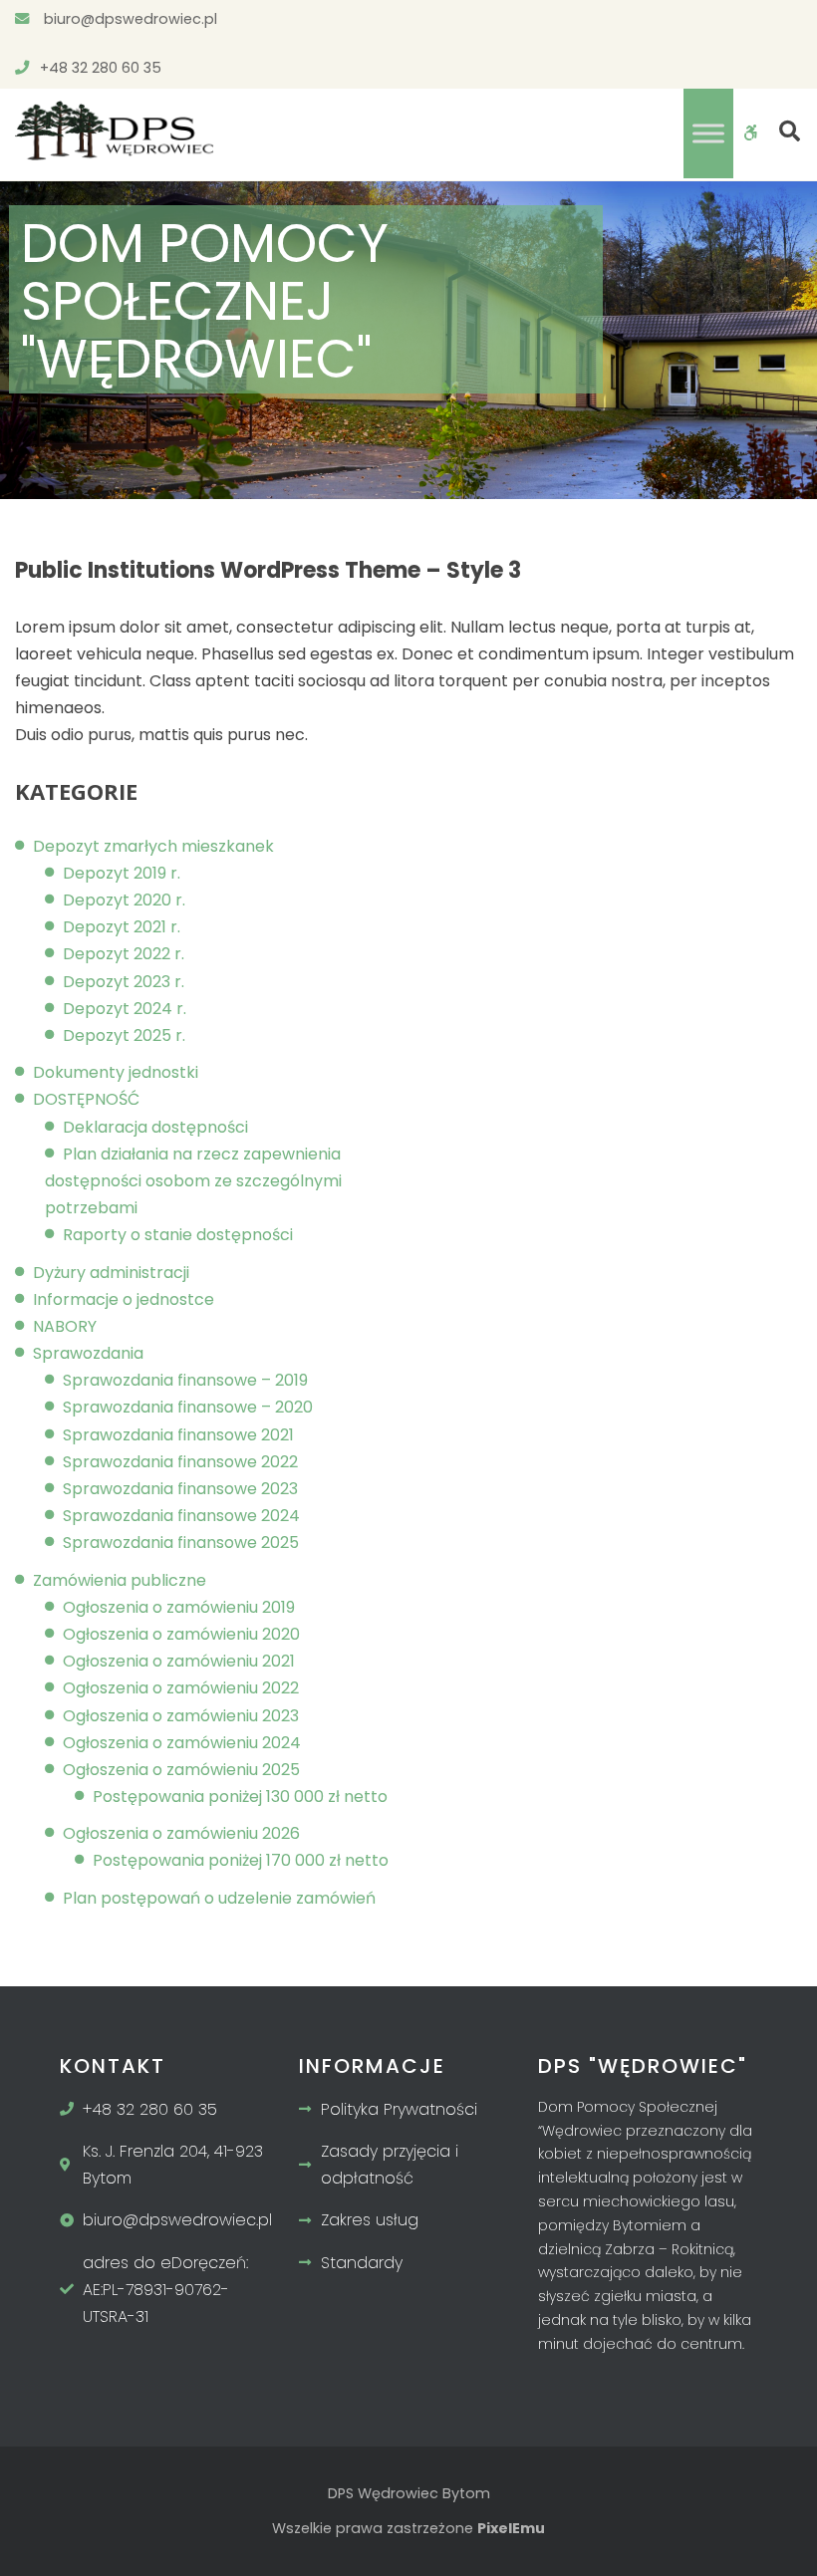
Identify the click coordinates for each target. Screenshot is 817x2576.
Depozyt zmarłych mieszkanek (153, 846)
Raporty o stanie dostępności (178, 1235)
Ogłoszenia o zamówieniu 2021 (179, 1661)
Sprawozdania (88, 1353)
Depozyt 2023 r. (124, 982)
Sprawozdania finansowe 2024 (181, 1516)
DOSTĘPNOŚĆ (86, 1099)
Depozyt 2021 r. (122, 927)
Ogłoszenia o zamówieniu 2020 (181, 1634)
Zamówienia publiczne (120, 1580)
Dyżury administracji (111, 1273)
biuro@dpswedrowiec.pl (129, 19)
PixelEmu (511, 2528)
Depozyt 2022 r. (124, 954)
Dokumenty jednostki (116, 1072)
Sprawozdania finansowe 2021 (178, 1435)
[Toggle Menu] (708, 133)
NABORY (65, 1326)
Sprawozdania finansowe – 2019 (185, 1380)
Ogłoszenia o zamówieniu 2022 (181, 1688)
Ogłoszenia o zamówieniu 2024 (182, 1743)
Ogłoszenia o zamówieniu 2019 (179, 1607)
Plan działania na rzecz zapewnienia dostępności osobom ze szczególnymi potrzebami (193, 1181)
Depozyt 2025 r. (124, 1035)
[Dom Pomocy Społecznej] (115, 130)
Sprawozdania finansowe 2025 (181, 1543)
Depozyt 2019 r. (122, 873)
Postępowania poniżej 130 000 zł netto (240, 1797)
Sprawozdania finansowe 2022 (180, 1462)
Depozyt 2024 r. (125, 1009)
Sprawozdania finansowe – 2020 (188, 1407)
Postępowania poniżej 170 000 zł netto (241, 1860)
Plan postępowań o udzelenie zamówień (219, 1898)
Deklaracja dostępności (155, 1127)
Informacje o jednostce (124, 1299)
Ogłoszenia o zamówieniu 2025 (181, 1770)
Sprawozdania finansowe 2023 (180, 1489)
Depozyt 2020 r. (124, 900)
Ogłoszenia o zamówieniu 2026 (181, 1833)
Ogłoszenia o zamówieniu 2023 (181, 1716)
